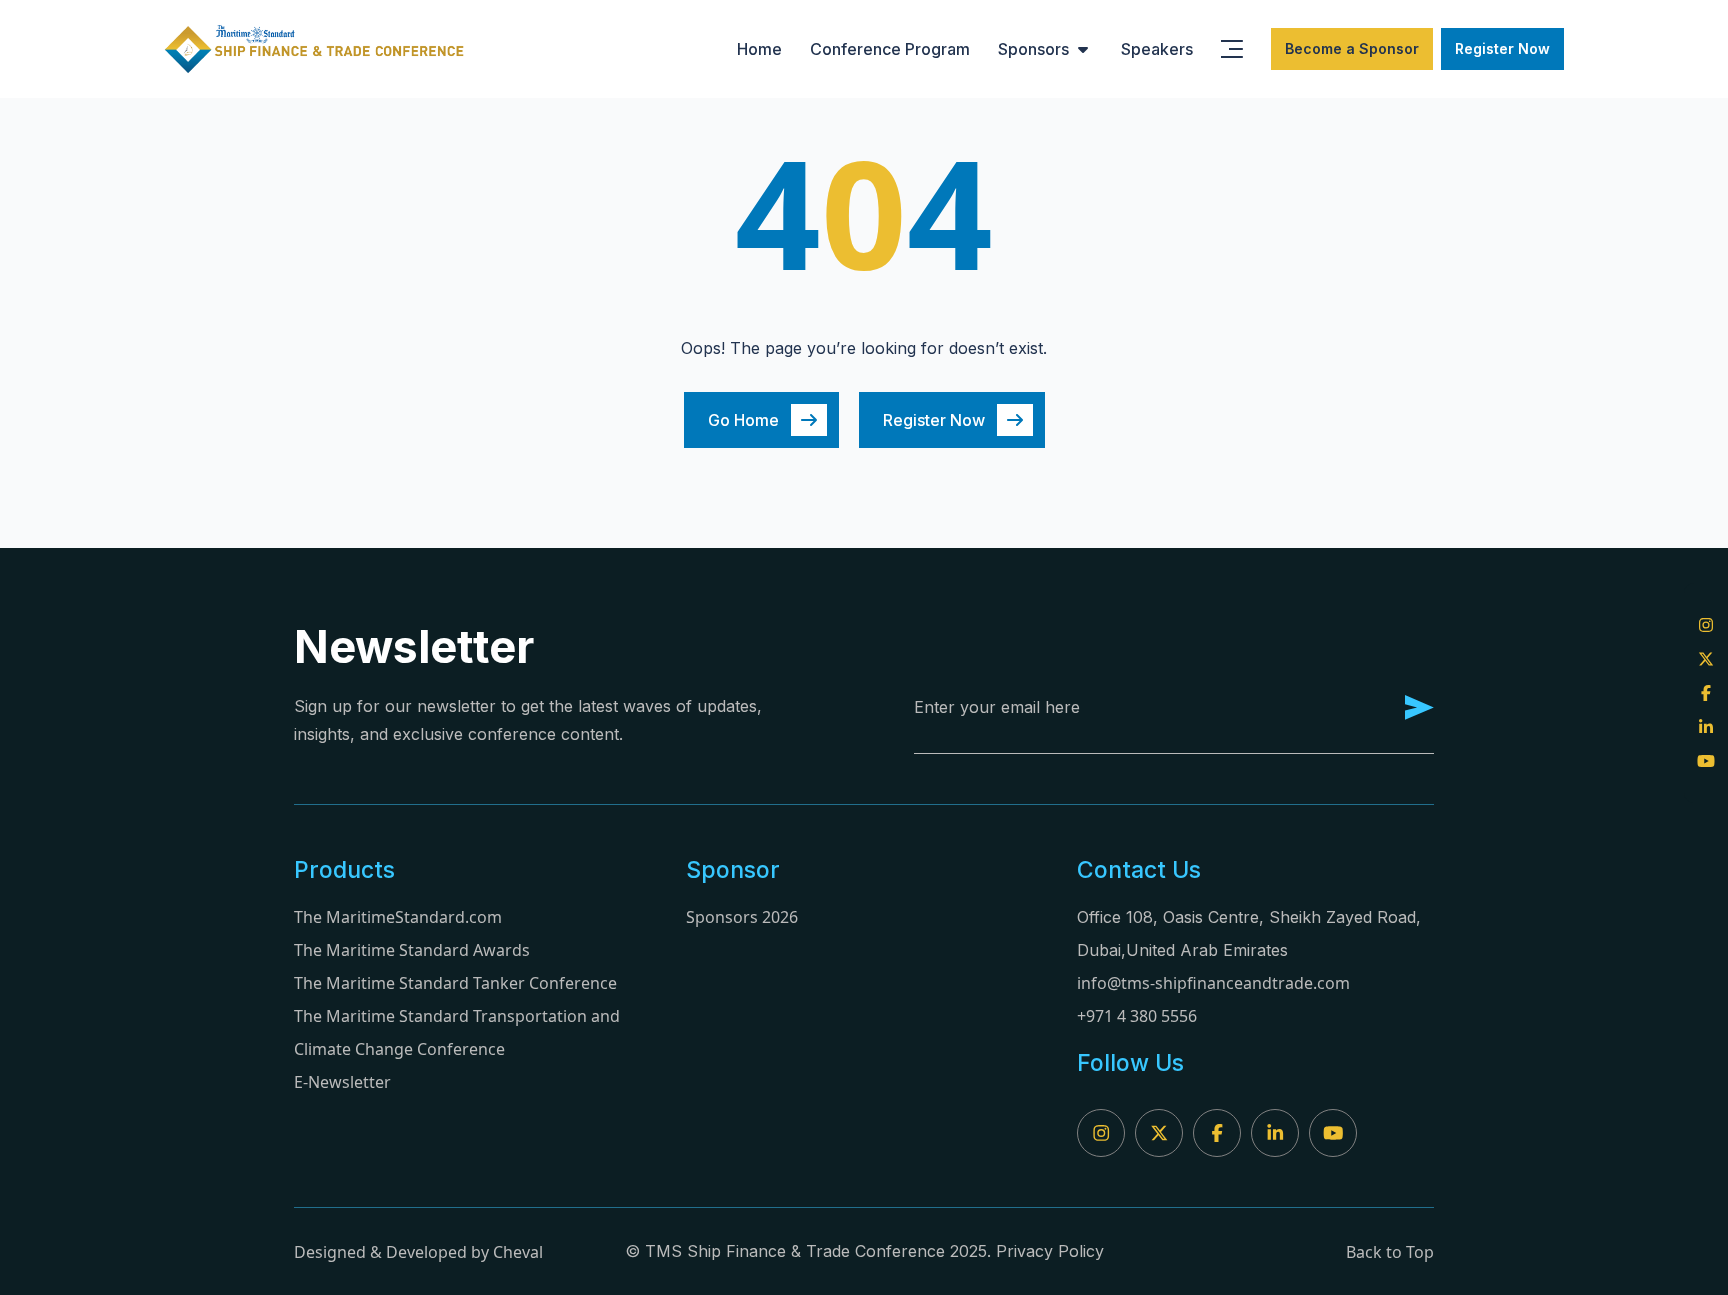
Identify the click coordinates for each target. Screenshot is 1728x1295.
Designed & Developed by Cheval (418, 1252)
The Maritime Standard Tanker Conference (455, 983)
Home (759, 49)
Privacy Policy (1050, 1251)
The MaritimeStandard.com (398, 917)
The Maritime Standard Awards (412, 950)
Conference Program (890, 49)
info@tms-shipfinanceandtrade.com (1213, 983)
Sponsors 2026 (742, 917)
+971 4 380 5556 (1137, 1016)
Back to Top (1390, 1252)
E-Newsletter (342, 1082)
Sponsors (1033, 49)
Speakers (1157, 49)
